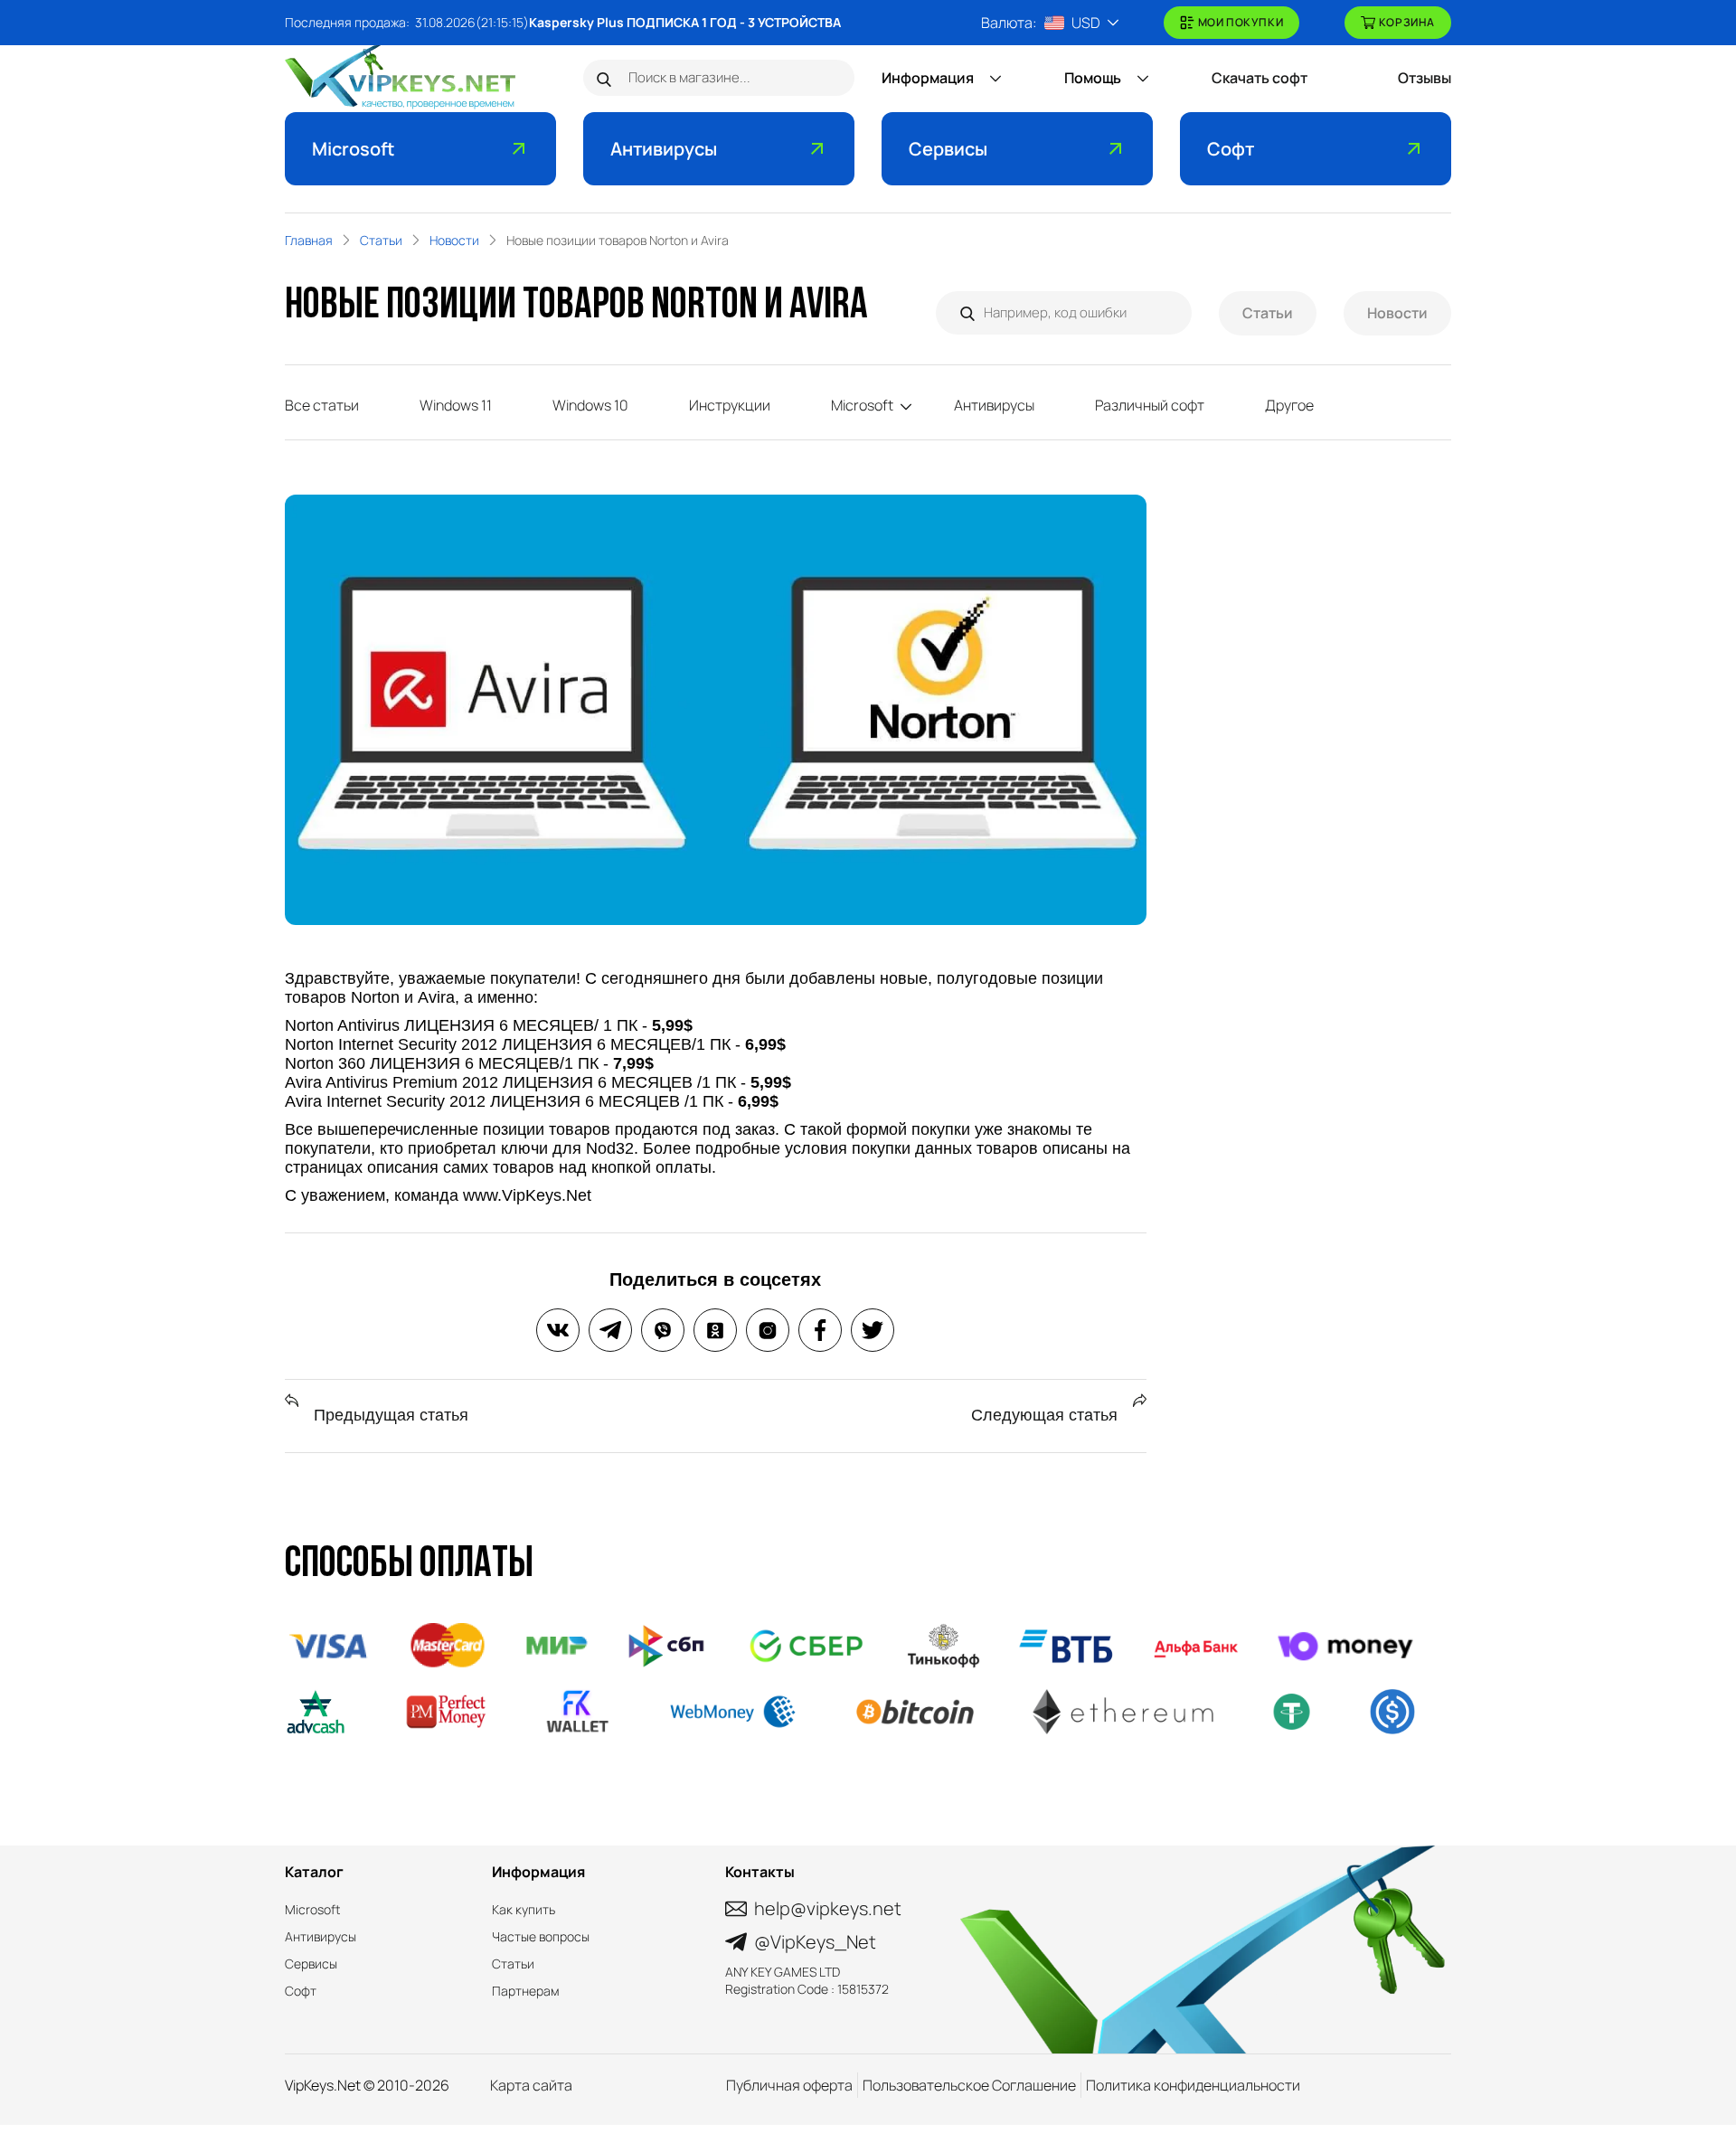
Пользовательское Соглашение (969, 2085)
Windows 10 (590, 405)
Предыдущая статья (389, 1415)
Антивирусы (664, 149)
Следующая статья (1047, 1415)
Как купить (524, 1909)
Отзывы (1425, 78)
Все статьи (322, 405)
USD (1086, 23)
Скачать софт (1260, 78)
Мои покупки (1241, 22)
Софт (1231, 149)
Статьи (1268, 313)
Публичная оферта (789, 2085)
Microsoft (353, 149)
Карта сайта (531, 2085)
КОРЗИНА (1407, 22)
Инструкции (730, 405)
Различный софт (1150, 405)
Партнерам (526, 1991)
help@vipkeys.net (828, 1908)
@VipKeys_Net (815, 1942)
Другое (1289, 405)
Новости (1397, 313)
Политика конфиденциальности (1193, 2085)
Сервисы (948, 149)
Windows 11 (456, 405)
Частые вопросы (541, 1936)
